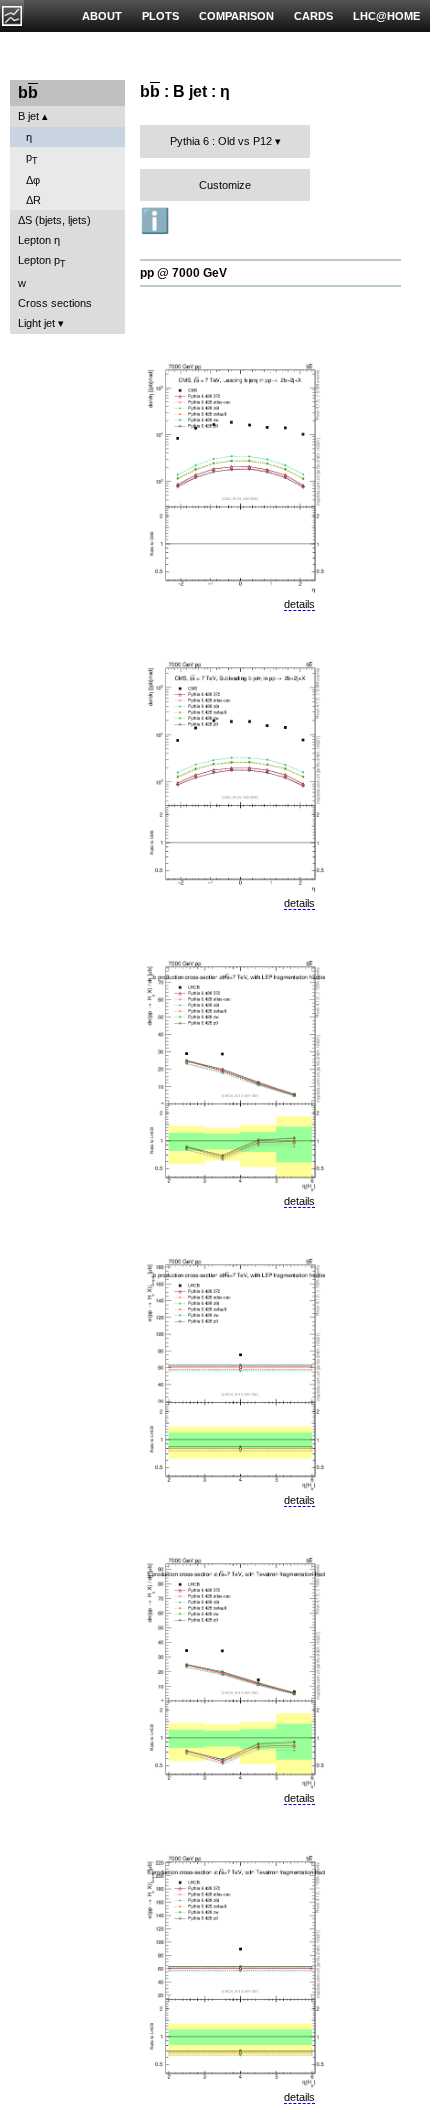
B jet (28, 116)
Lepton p (42, 261)
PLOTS (160, 16)
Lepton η (39, 240)
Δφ (33, 180)
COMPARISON (236, 16)
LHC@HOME (386, 16)
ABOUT (102, 16)
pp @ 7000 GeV (183, 273)
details (299, 604)
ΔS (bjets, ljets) (54, 220)
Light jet (36, 323)
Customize (225, 185)
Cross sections (55, 303)
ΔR (33, 200)
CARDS (313, 16)
